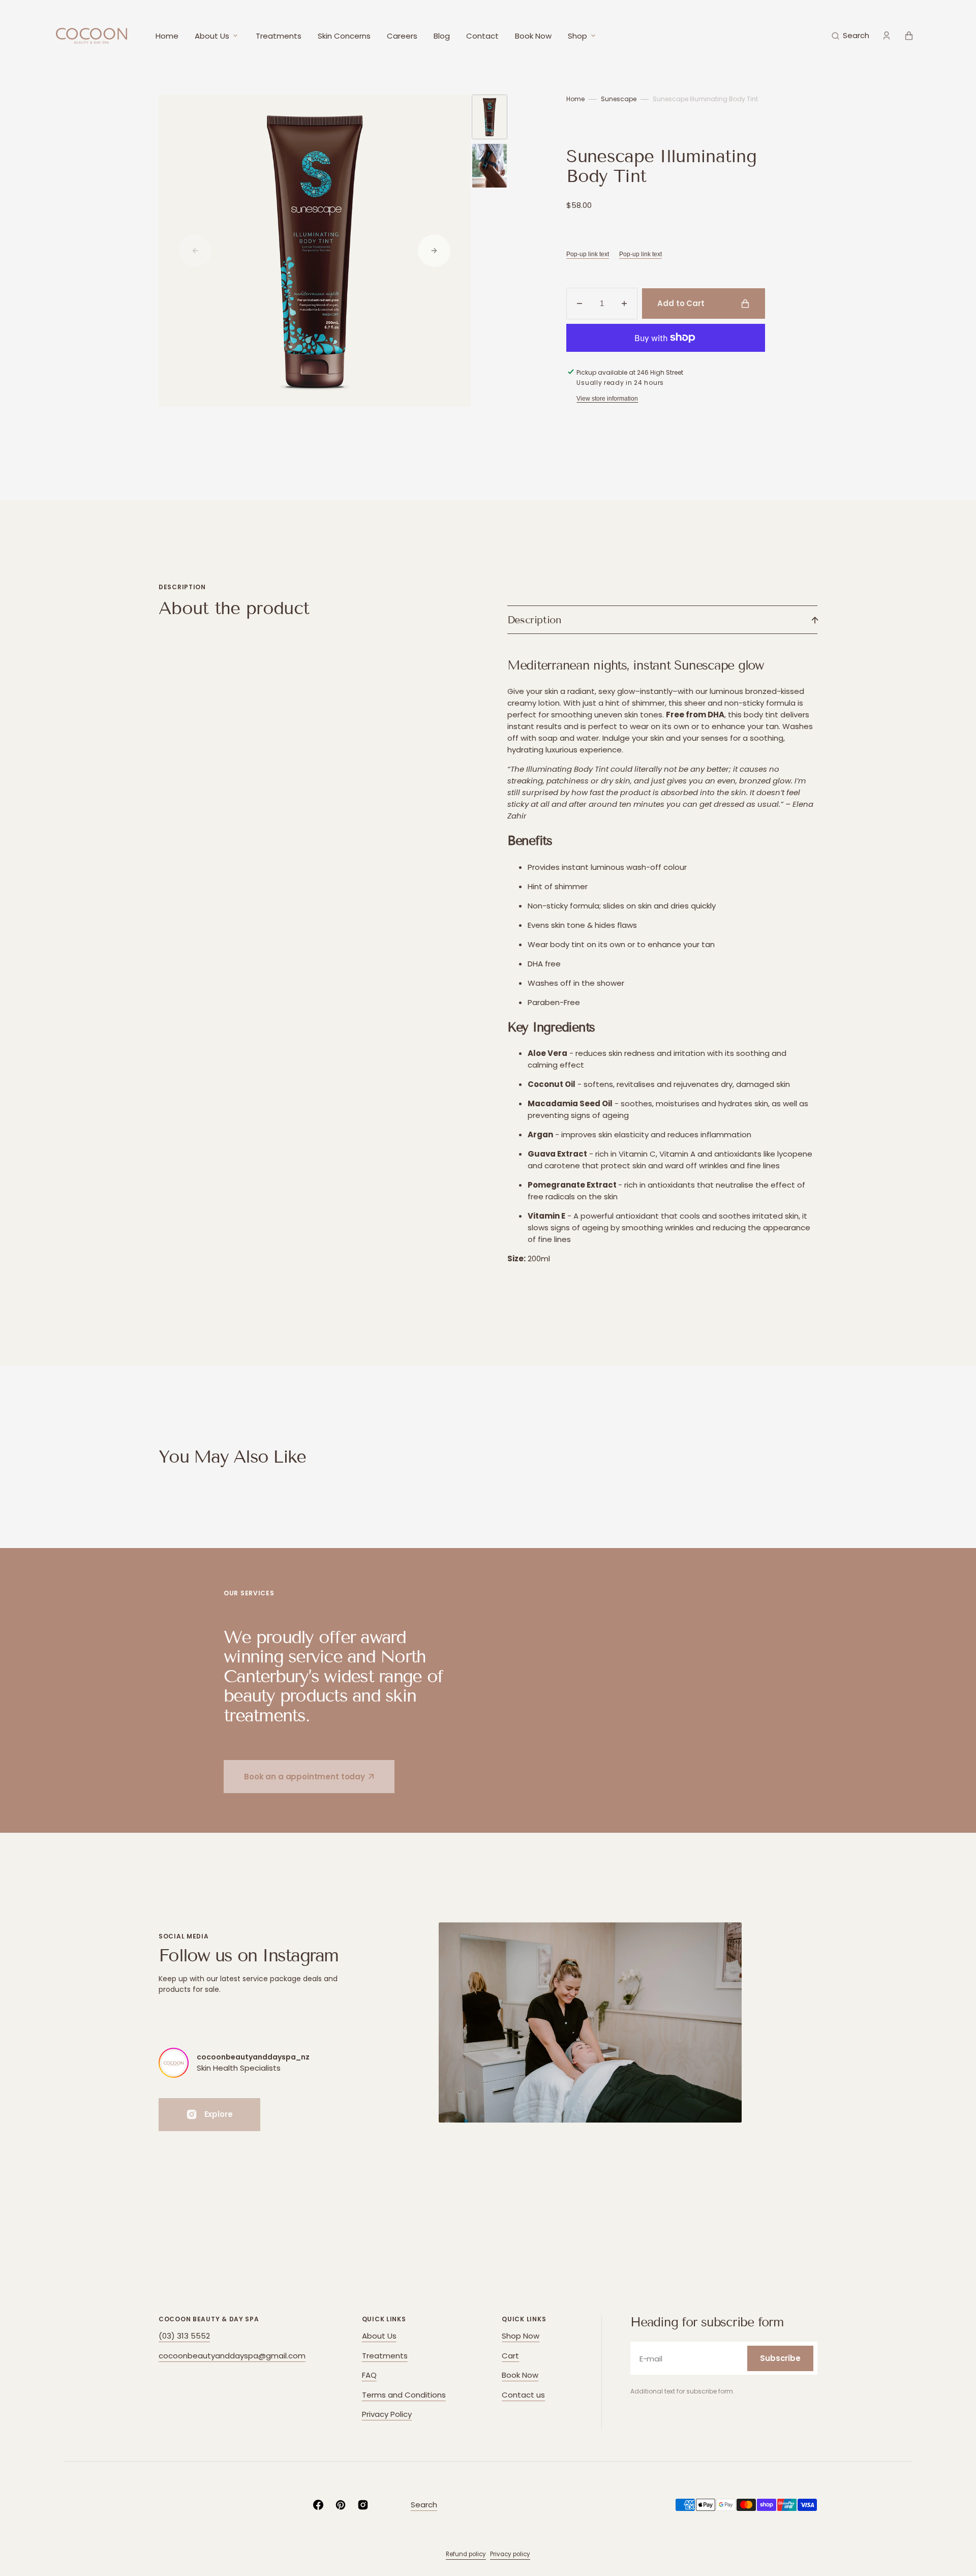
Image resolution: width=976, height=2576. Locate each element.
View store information (607, 399)
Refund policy (466, 2554)
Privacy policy (510, 2554)
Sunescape (619, 99)
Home (575, 99)
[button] (850, 36)
